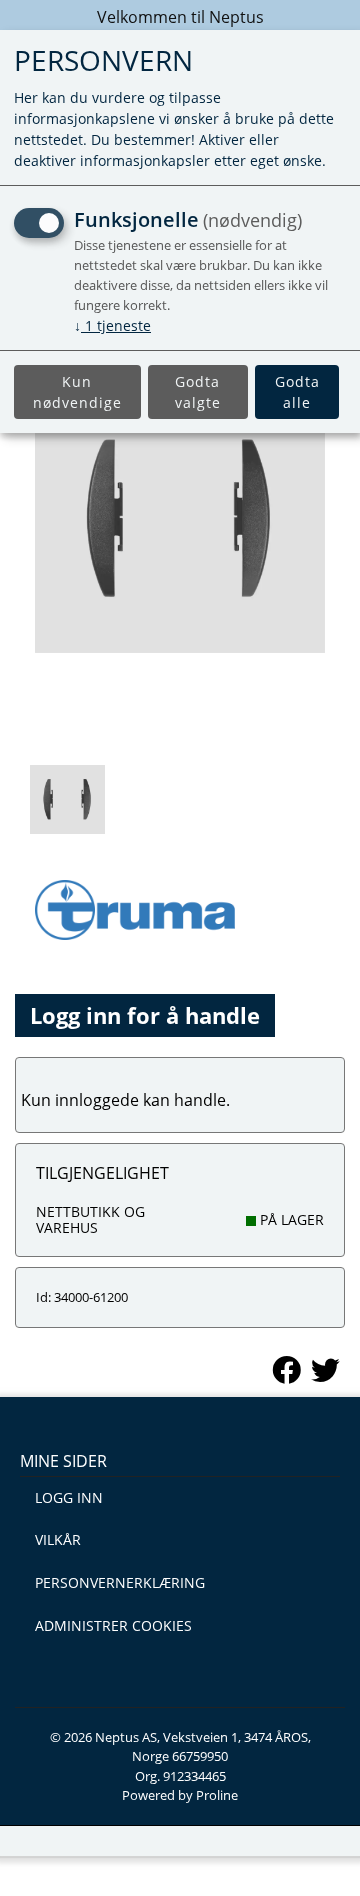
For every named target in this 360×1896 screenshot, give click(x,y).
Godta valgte (198, 392)
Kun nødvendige (77, 392)
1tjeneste (112, 325)
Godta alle (297, 392)
